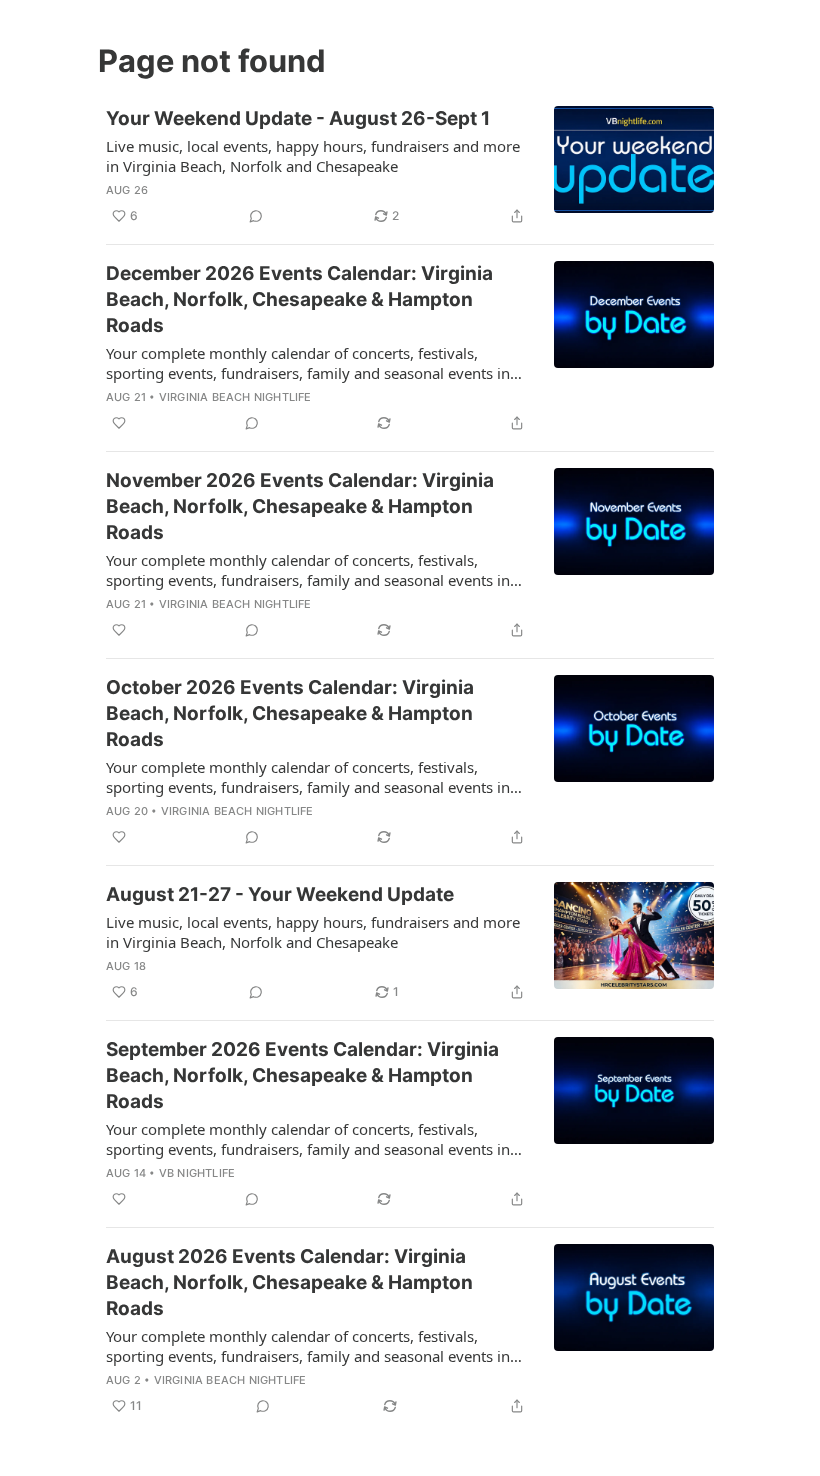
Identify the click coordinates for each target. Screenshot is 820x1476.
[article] (410, 167)
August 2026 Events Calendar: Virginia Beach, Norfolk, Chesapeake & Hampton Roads (289, 1282)
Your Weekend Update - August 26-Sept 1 (298, 118)
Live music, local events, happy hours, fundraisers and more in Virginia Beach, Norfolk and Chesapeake (313, 156)
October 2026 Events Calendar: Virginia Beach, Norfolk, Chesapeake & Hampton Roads (290, 713)
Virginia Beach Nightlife (235, 397)
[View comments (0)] (256, 216)
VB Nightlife (197, 1173)
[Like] (119, 423)
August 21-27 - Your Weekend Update (280, 894)
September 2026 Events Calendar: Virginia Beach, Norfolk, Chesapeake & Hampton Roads (302, 1075)
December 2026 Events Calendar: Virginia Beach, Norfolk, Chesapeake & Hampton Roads (299, 299)
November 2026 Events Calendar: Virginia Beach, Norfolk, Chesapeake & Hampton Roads (300, 506)
